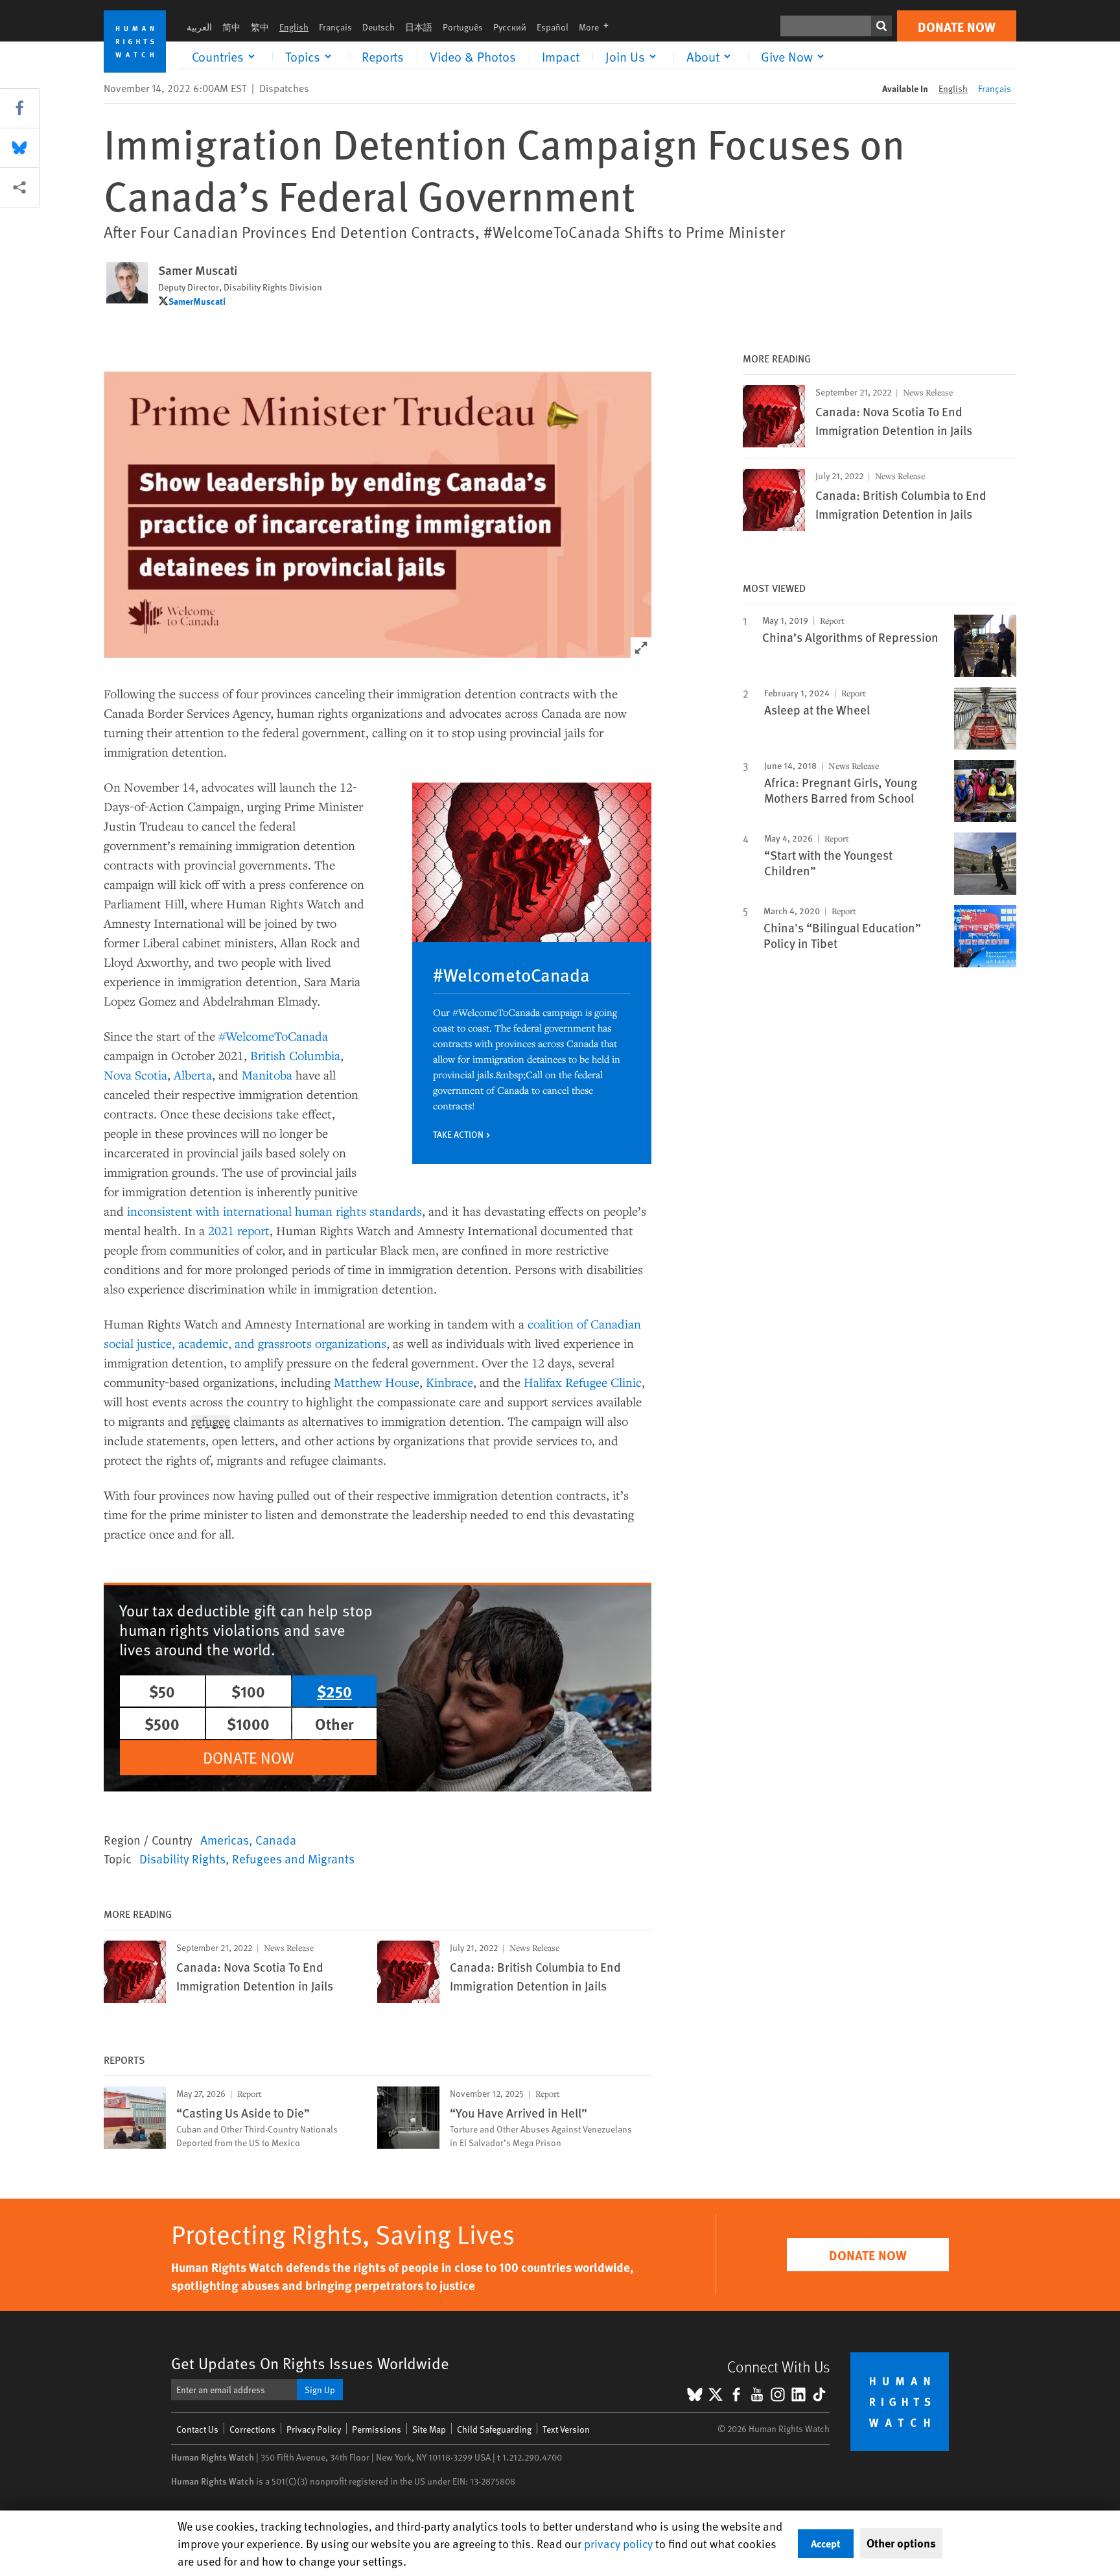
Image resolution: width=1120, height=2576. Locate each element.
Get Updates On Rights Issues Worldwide (310, 2363)
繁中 (260, 27)
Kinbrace (449, 1382)
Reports (383, 56)
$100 (248, 1691)
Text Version (566, 2429)
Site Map (429, 2429)
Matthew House (377, 1382)
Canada (276, 1839)
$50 (162, 1691)
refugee (211, 1422)
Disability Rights (182, 1858)
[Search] (881, 26)
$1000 (248, 1723)
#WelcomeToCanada (273, 1036)
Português (463, 27)
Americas (225, 1839)
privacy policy (618, 2543)
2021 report (239, 1230)
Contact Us (197, 2429)
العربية (199, 27)
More (598, 27)
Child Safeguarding (494, 2429)
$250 (334, 1691)
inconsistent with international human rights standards (274, 1211)
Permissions (377, 2429)
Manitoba (267, 1075)
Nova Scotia (135, 1075)
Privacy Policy (314, 2429)
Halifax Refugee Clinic (583, 1382)
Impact (561, 56)
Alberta (193, 1075)
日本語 (419, 27)
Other (334, 1723)
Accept (826, 2543)
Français (335, 27)
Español (553, 27)
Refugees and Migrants (293, 1858)
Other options (901, 2543)
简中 (231, 27)
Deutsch (379, 27)
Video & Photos (473, 56)
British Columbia (295, 1055)
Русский (510, 27)
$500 (162, 1723)
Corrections (252, 2429)
